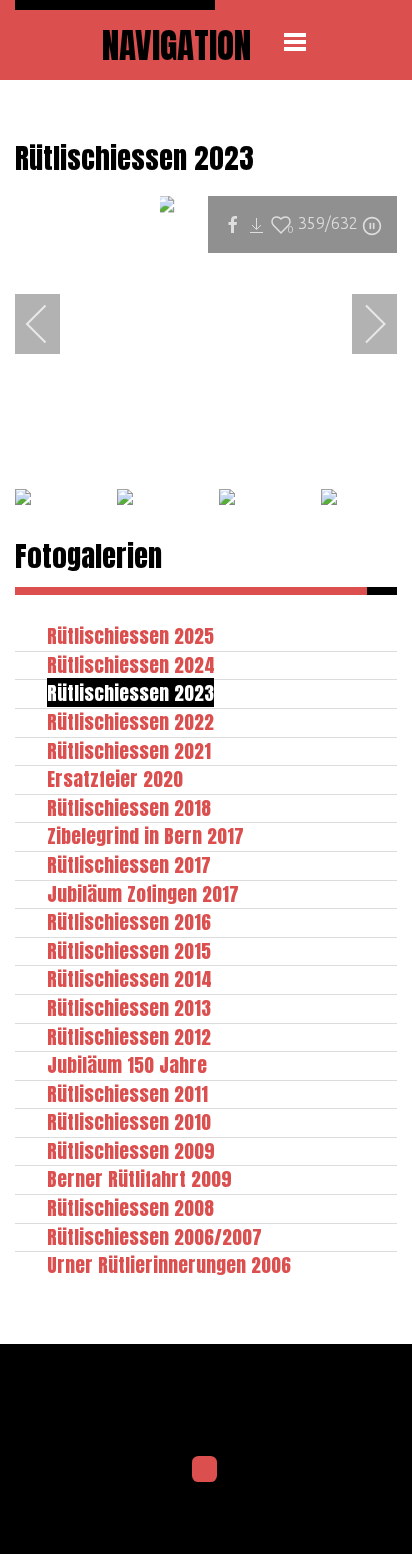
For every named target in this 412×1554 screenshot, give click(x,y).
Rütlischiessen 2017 (129, 864)
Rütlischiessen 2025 (130, 635)
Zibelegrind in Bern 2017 (145, 835)
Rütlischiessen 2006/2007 (154, 1236)
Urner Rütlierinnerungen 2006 (169, 1264)
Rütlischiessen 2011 (127, 1093)
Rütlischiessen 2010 (129, 1121)
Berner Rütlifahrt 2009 (139, 1178)
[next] (362, 324)
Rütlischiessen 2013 (129, 1007)
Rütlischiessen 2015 (129, 950)
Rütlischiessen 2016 (129, 921)
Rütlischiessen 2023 (130, 692)
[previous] (50, 324)
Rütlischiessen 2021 (129, 750)
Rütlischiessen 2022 (130, 721)
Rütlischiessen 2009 (131, 1150)
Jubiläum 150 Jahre (127, 1064)
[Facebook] (205, 1469)
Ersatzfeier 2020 (115, 778)
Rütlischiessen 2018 (129, 807)
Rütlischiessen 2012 (129, 1036)
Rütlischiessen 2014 (129, 978)
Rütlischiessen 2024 (131, 664)
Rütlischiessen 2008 (130, 1207)
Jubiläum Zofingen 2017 (143, 893)
